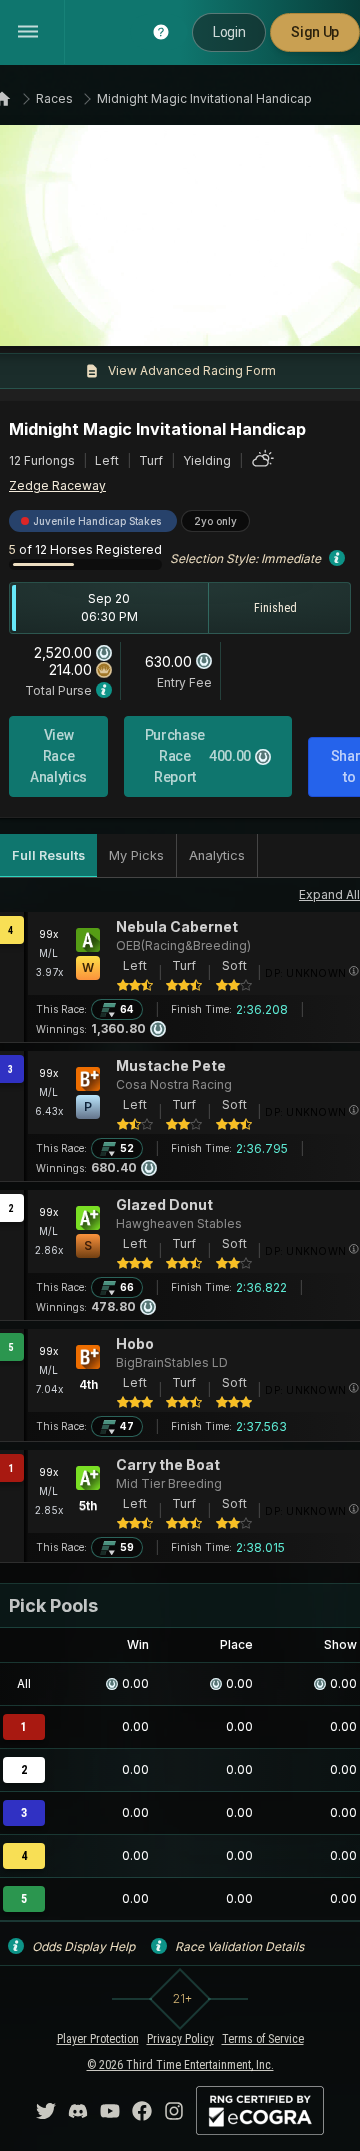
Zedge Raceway (57, 485)
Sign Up (315, 32)
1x (75, 319)
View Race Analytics (58, 756)
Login (229, 32)
